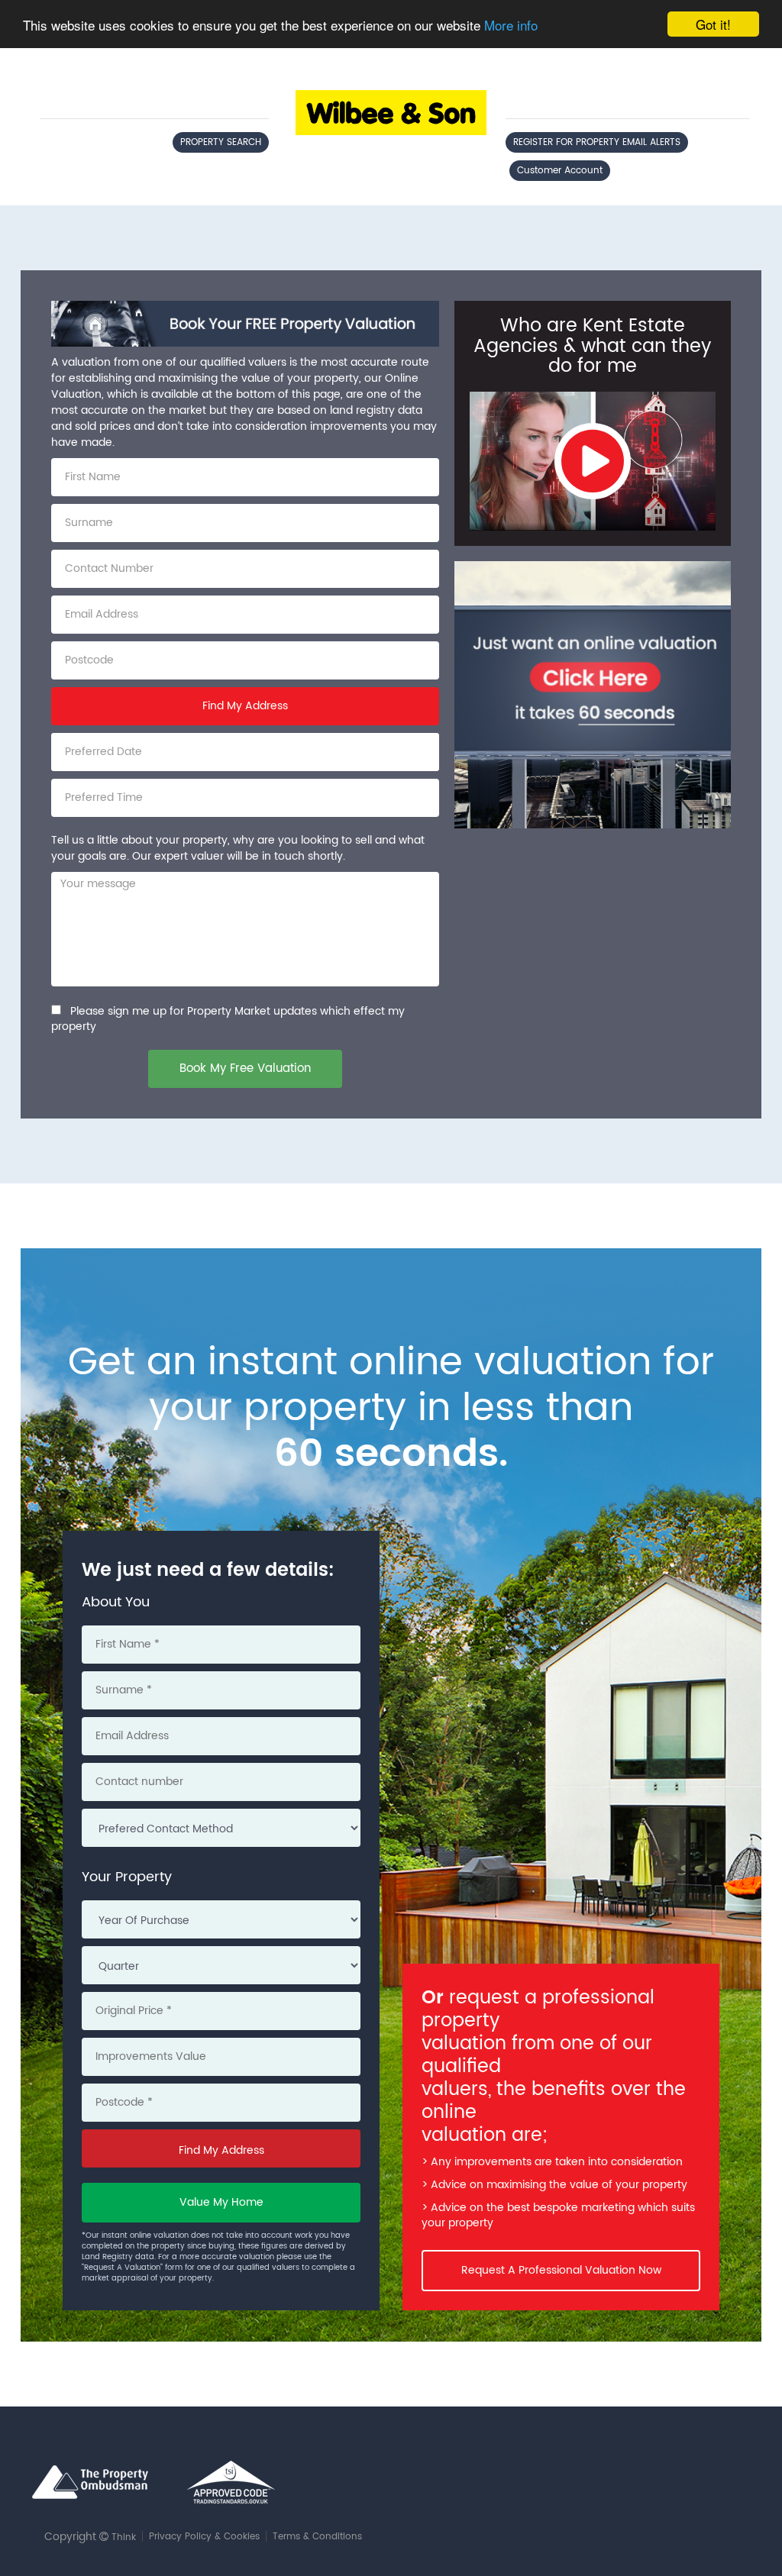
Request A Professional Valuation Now (561, 2270)
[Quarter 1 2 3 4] (221, 1969)
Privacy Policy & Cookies (204, 2537)
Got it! (713, 24)
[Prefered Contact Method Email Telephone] (221, 1832)
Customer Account (560, 171)
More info (511, 25)
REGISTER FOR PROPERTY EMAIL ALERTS (597, 142)
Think (124, 2537)
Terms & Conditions (317, 2537)
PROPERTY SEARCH (221, 142)
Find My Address (245, 706)
